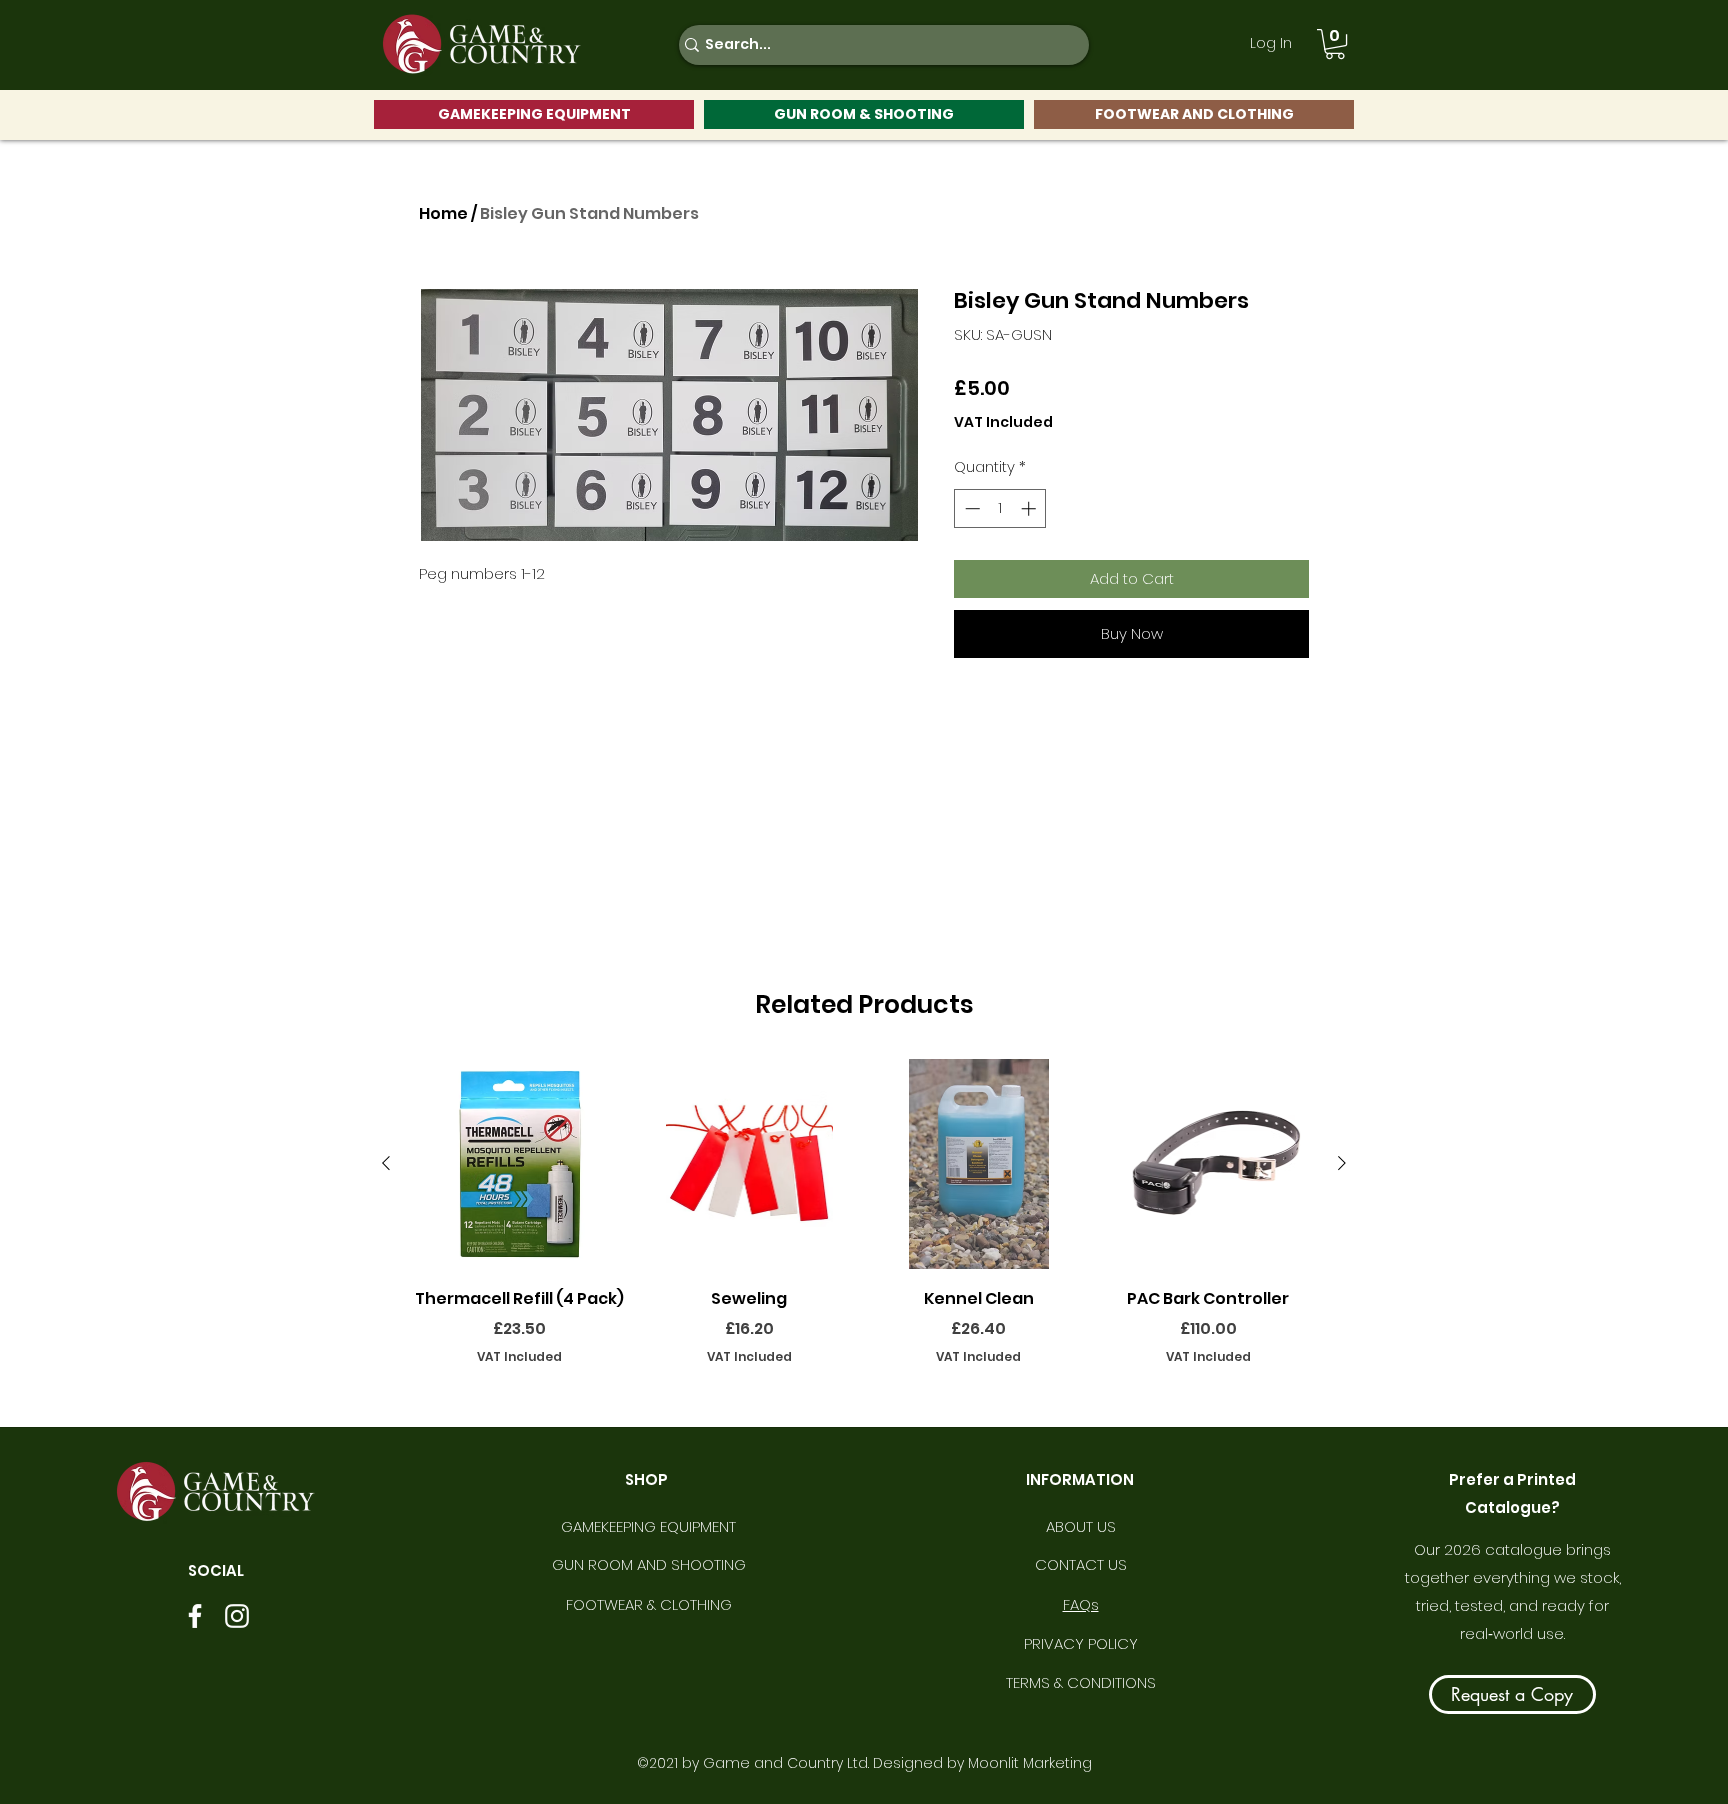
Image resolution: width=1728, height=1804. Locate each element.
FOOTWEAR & (613, 1604)
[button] (1335, 44)
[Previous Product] (386, 1163)
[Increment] (1030, 508)
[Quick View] (520, 1164)
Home (443, 213)
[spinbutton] (1000, 508)
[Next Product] (1342, 1163)
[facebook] (195, 1616)
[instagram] (237, 1616)
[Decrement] (970, 508)
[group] (864, 1226)
